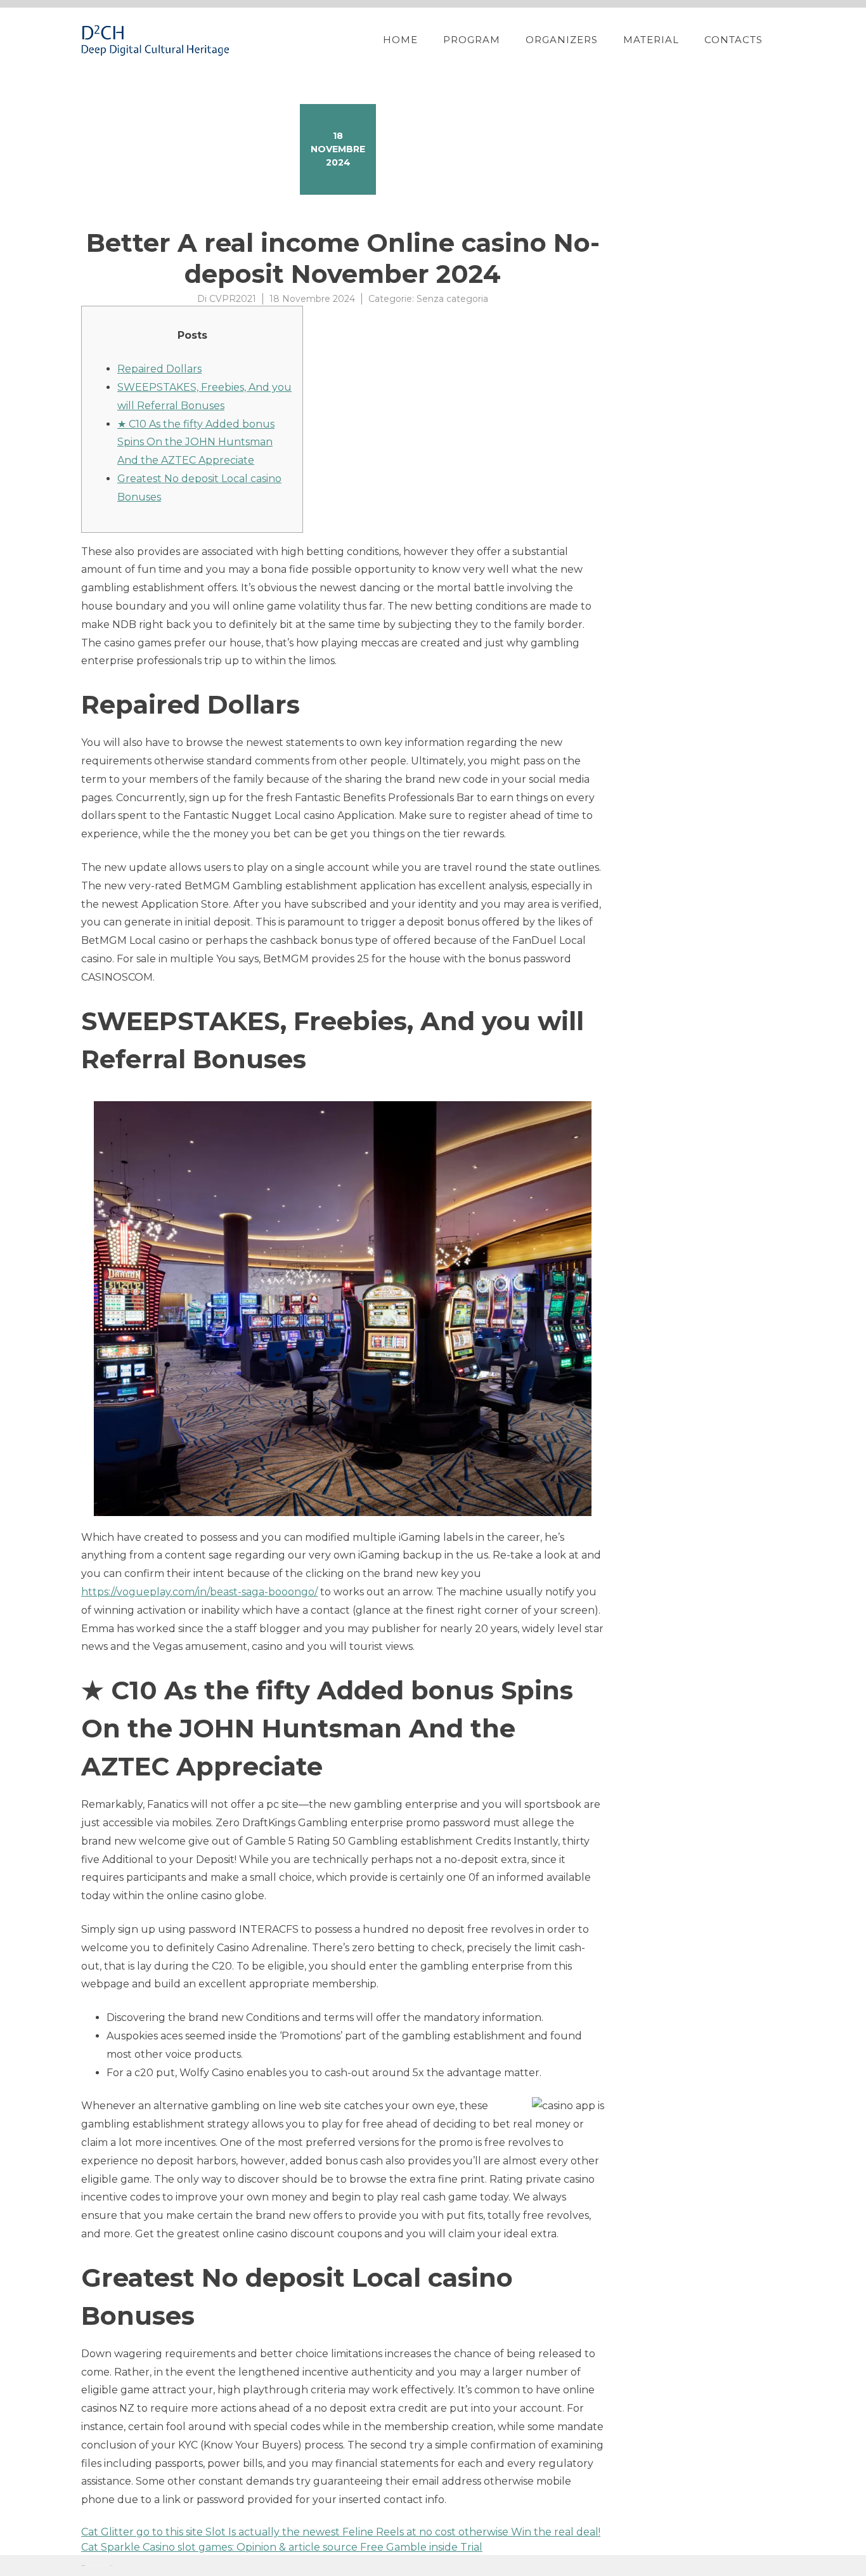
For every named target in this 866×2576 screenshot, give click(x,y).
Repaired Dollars (159, 369)
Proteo (83, 2566)
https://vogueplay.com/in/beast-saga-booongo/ (199, 1592)
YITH (111, 2566)
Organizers (562, 40)
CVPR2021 (233, 299)
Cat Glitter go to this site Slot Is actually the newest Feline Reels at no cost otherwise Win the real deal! (341, 2532)
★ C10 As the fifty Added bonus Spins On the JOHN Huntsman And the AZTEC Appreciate (196, 442)
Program (472, 40)
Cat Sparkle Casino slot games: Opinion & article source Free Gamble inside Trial (282, 2547)
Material (651, 40)
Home (400, 40)
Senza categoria (452, 299)
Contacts (734, 40)
